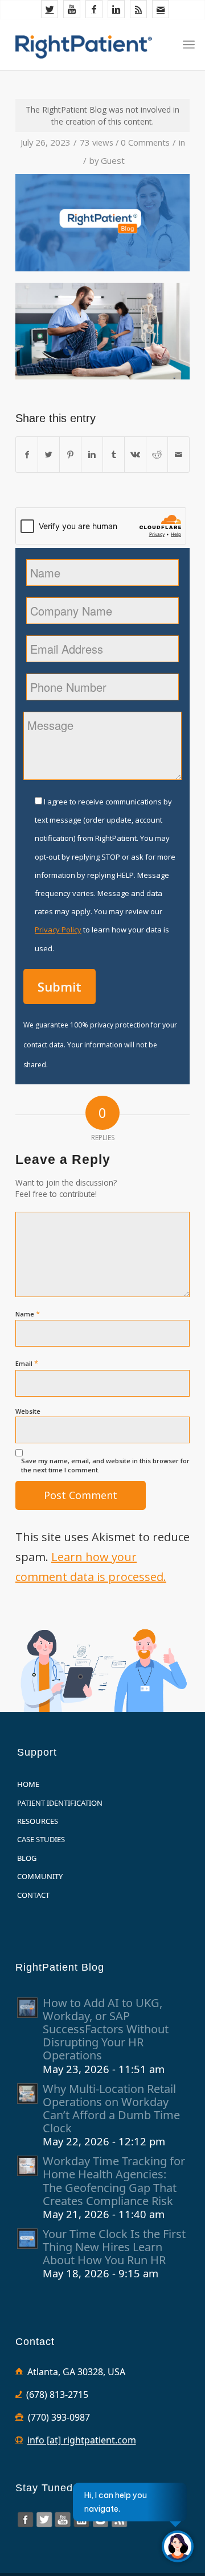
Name (28, 1314)
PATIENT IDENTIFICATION (60, 1803)
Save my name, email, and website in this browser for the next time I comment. (105, 1465)
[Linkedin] (116, 9)
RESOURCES (38, 1821)
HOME (28, 1784)
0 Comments (145, 142)
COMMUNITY (40, 1876)
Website (28, 1411)
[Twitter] (50, 9)
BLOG (27, 1858)
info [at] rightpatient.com (82, 2440)
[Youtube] (72, 9)
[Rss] (138, 9)
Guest (113, 160)
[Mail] (161, 9)
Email (27, 1363)
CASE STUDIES (41, 1839)
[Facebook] (94, 9)
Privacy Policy (58, 930)
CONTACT (33, 1895)
